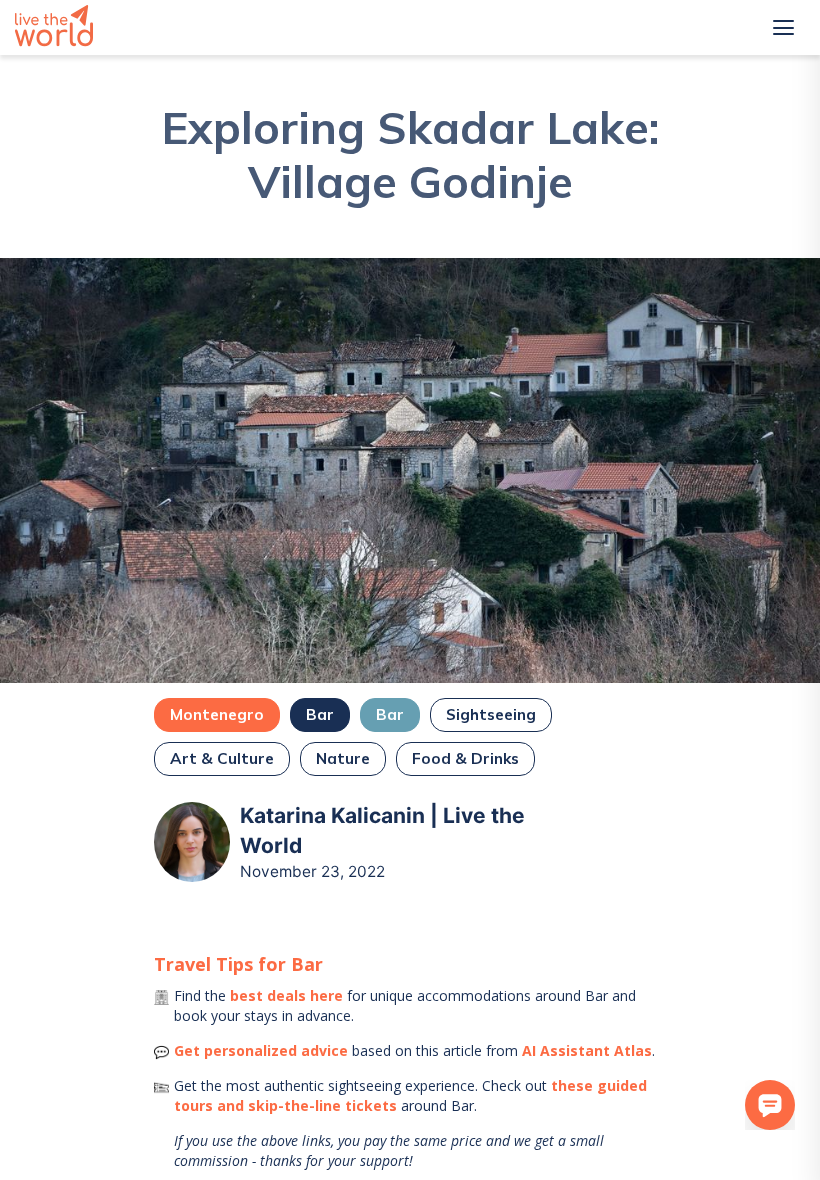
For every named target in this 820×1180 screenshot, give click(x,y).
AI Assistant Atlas (587, 1050)
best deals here (286, 995)
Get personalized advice (261, 1050)
